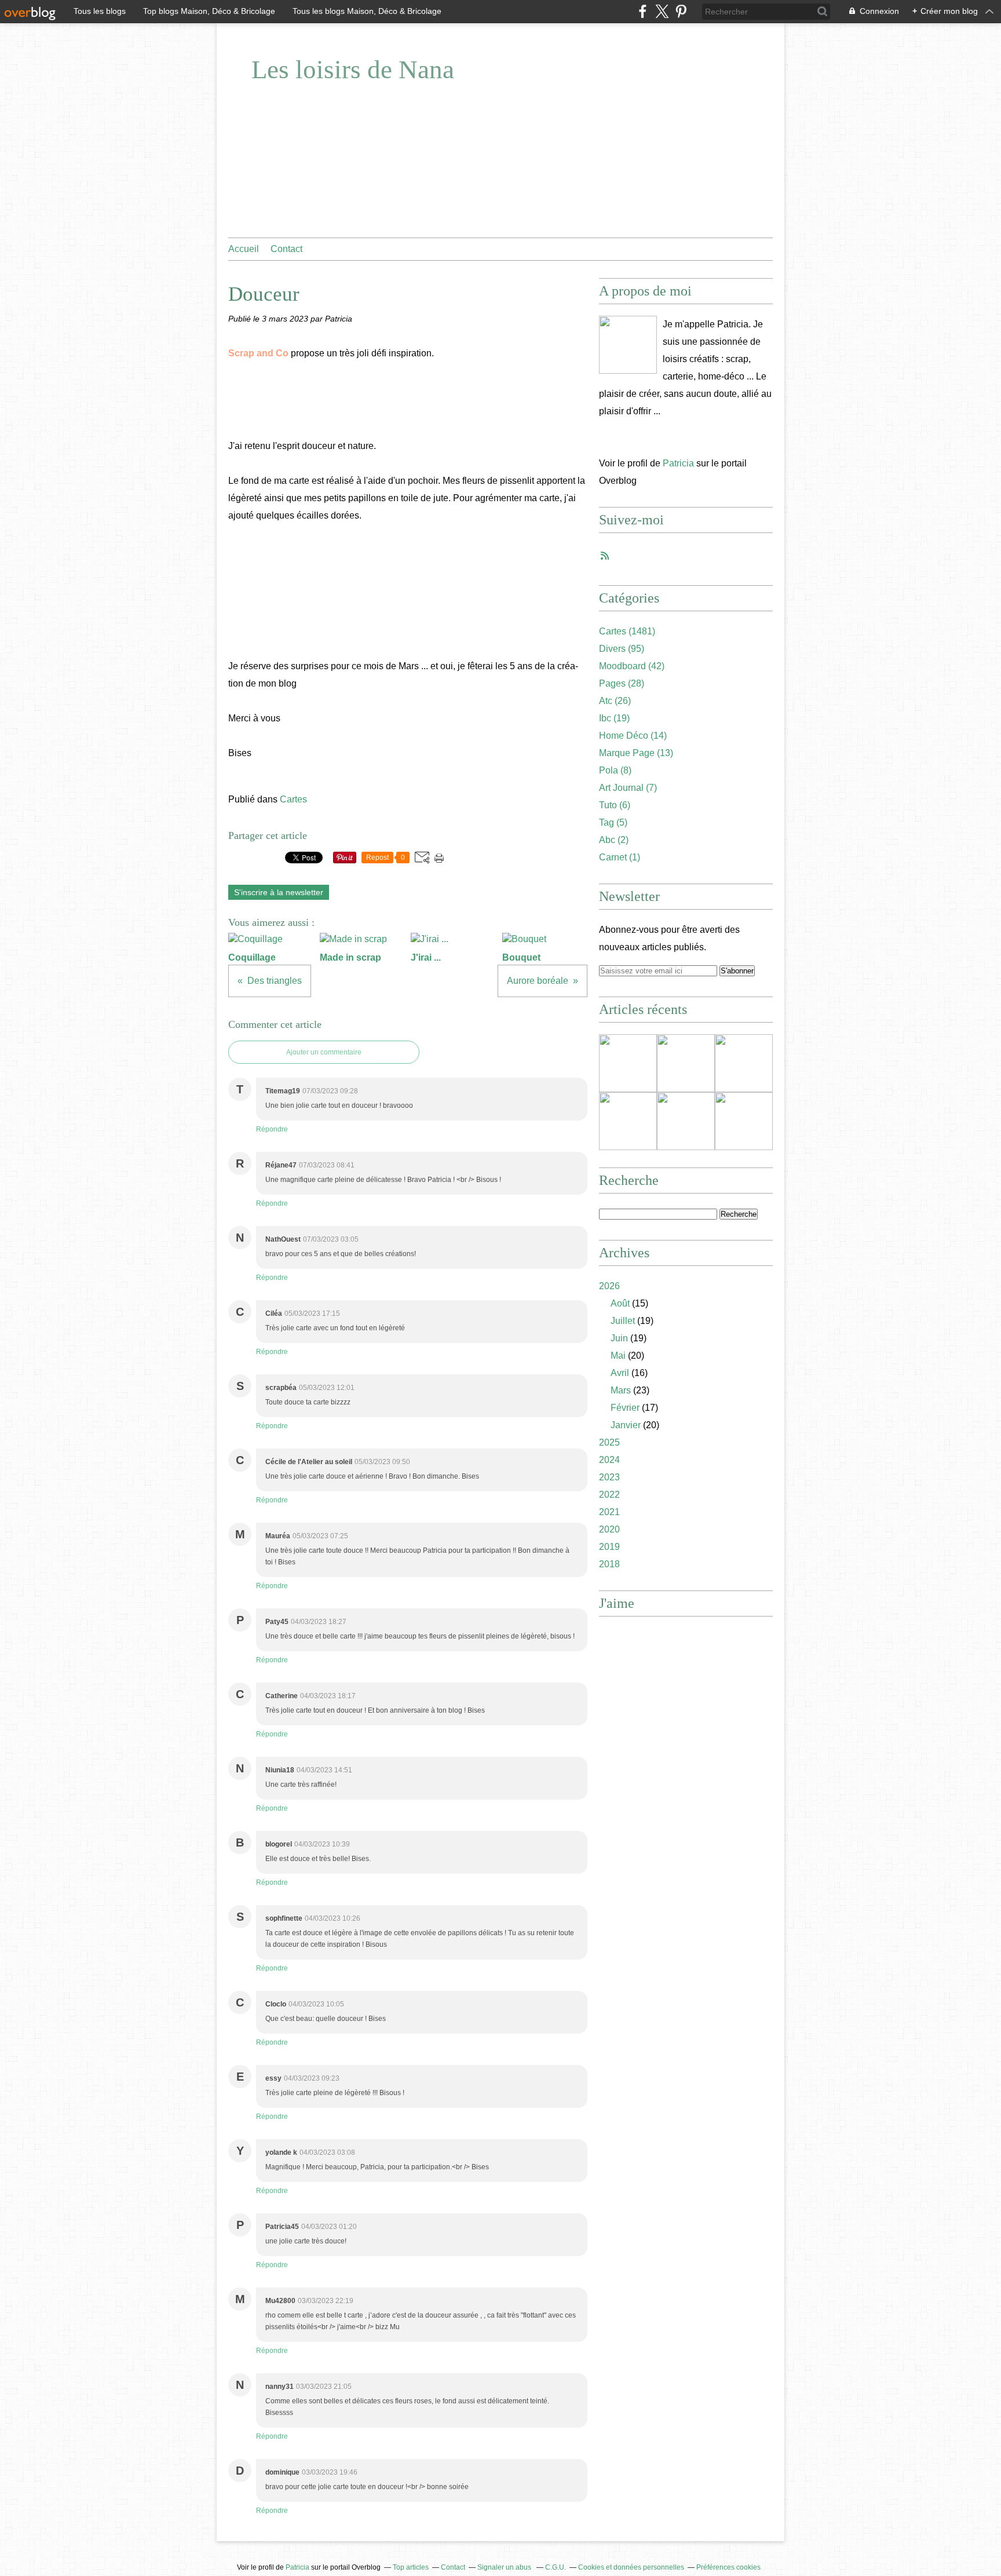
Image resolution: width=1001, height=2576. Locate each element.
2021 (609, 1512)
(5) (613, 822)
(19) (614, 718)
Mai (618, 1355)
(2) (614, 840)
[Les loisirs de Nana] (628, 345)
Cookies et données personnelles (631, 2567)
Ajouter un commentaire (324, 1052)
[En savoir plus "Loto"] (628, 1121)
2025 (609, 1442)
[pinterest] (681, 11)
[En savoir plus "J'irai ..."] (744, 1063)
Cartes (293, 799)
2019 (609, 1547)
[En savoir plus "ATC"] (744, 1121)
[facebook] (643, 11)
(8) (615, 770)
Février (625, 1408)
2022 (609, 1495)
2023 (609, 1477)
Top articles (411, 2567)
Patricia (678, 463)
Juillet (623, 1321)
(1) (620, 857)
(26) (615, 701)
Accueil (244, 249)
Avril (620, 1373)
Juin (619, 1338)
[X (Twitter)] (662, 11)
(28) (622, 683)
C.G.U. (556, 2567)
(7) (628, 788)
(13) (636, 753)
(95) (622, 649)
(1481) (627, 631)
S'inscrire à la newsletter (279, 892)
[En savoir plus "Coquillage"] (628, 1063)
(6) (615, 805)
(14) (633, 736)
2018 (609, 1564)
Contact (286, 249)
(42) (632, 666)
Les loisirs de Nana (353, 70)
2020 (609, 1529)
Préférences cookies (728, 2567)
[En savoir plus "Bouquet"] (686, 1121)
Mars (621, 1390)
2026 (609, 1286)
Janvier (626, 1425)
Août (620, 1303)
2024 (609, 1460)
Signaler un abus (505, 2567)
